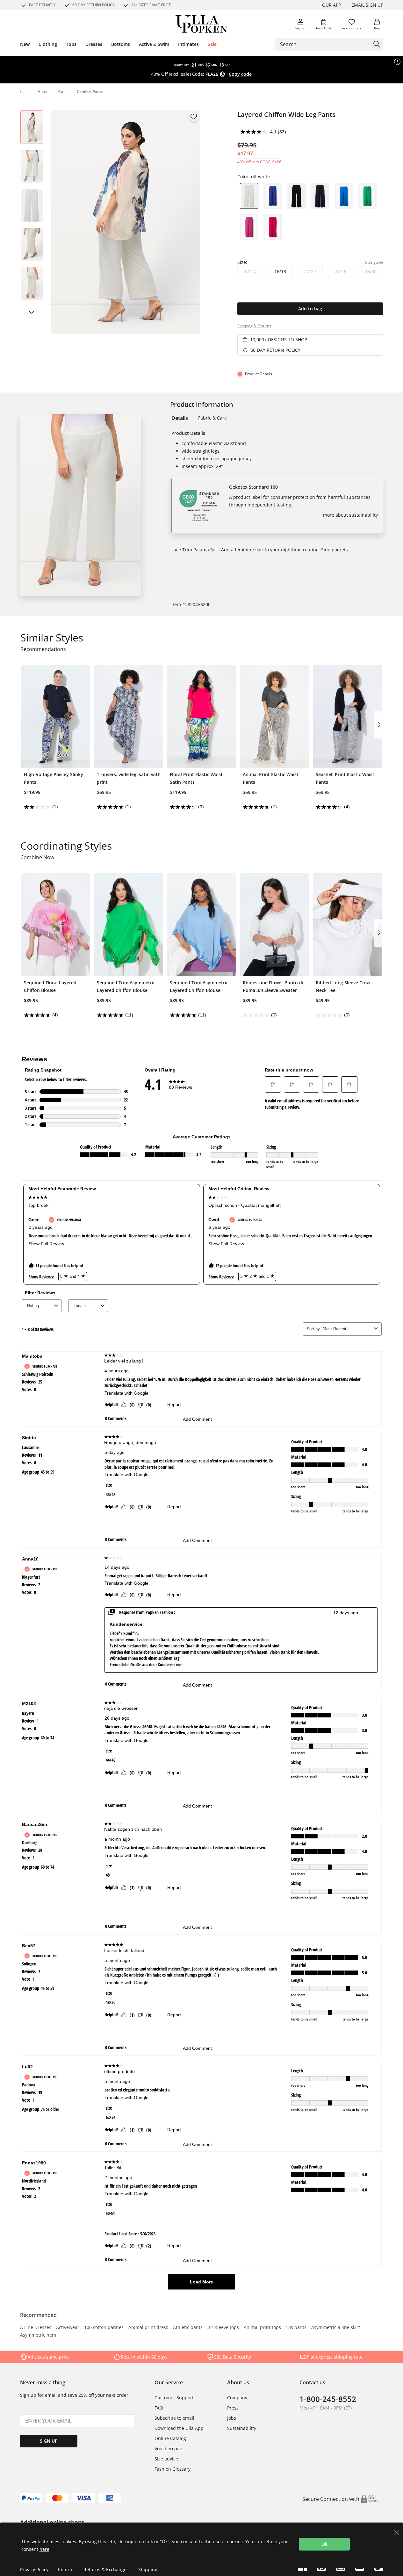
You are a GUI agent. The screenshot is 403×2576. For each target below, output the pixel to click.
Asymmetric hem (38, 2335)
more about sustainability (350, 515)
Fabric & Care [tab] (212, 418)
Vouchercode (168, 2449)
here (44, 2549)
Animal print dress (148, 2328)
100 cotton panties (104, 2328)
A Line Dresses (36, 2328)
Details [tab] (180, 418)
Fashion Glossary (173, 2469)
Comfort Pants (90, 92)
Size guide (374, 262)
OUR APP (331, 5)
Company (237, 2398)
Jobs (232, 2418)
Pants (63, 92)
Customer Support (174, 2398)
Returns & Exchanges (106, 2569)
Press (233, 2408)
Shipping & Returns (254, 326)
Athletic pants (188, 2328)
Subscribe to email (174, 2418)
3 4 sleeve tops (223, 2328)
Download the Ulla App (179, 2428)
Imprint (66, 2569)
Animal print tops (262, 2328)
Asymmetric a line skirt (336, 2328)
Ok (324, 2544)
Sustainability (242, 2428)
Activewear (68, 2328)
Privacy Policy (34, 2569)
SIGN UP (49, 2441)
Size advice (166, 2459)
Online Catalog (170, 2438)
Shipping (148, 2569)
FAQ (159, 2408)
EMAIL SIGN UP (367, 5)
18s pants (296, 2328)
